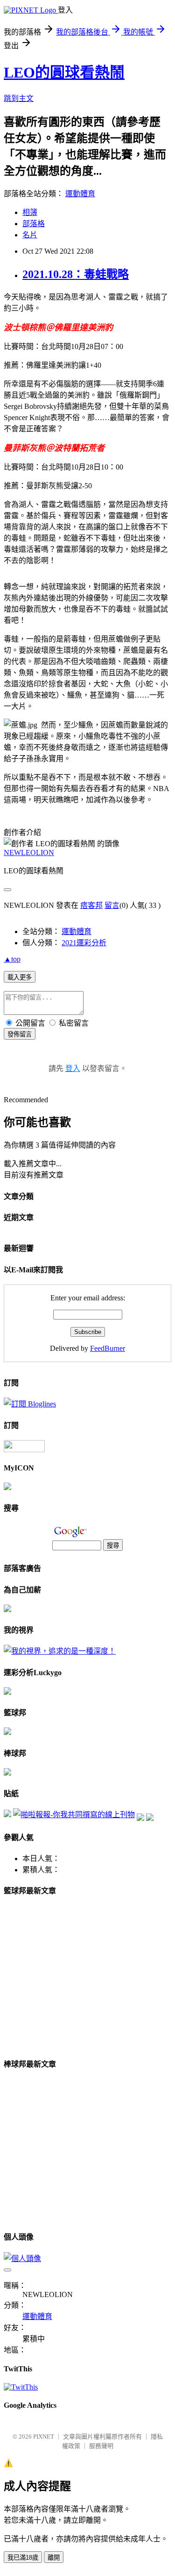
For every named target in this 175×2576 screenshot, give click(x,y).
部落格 (34, 224)
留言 (112, 905)
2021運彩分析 (84, 943)
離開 (54, 2558)
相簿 (30, 212)
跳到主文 (19, 98)
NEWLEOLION (29, 853)
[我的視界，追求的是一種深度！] (60, 1651)
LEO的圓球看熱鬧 (64, 72)
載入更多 (20, 977)
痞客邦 (91, 905)
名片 (30, 235)
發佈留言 (20, 1034)
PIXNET (44, 2437)
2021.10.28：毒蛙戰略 (76, 274)
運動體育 (80, 194)
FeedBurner (108, 1348)
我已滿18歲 (23, 2558)
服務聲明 (101, 2446)
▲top (12, 959)
